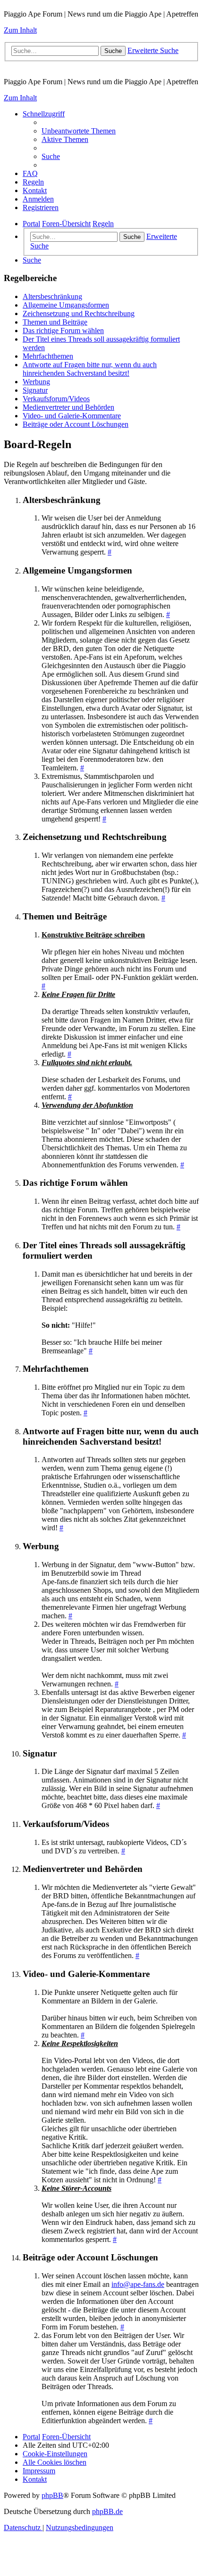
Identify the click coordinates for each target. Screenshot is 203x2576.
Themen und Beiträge (55, 322)
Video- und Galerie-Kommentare (72, 416)
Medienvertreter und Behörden (68, 407)
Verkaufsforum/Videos (56, 399)
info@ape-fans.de (138, 2284)
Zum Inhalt (20, 30)
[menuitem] (79, 131)
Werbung (36, 382)
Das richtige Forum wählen (63, 331)
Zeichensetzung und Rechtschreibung (79, 313)
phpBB (52, 2495)
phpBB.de (107, 2511)
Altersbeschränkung (52, 296)
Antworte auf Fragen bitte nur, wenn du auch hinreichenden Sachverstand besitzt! (90, 369)
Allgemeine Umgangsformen (66, 305)
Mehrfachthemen (48, 356)
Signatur (35, 390)
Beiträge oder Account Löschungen (76, 424)
